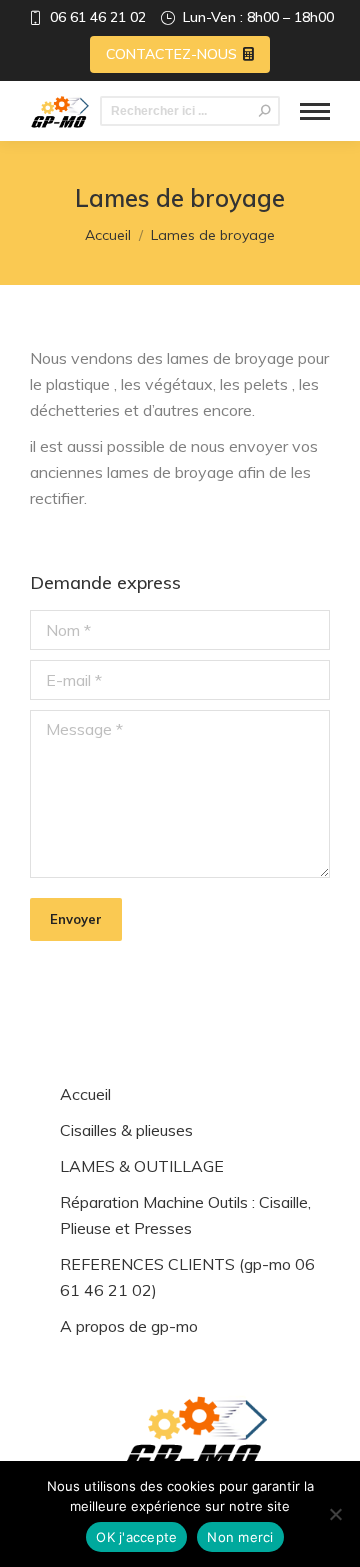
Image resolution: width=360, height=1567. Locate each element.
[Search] (265, 111)
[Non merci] (335, 1514)
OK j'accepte (136, 1537)
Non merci (240, 1537)
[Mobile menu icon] (315, 111)
